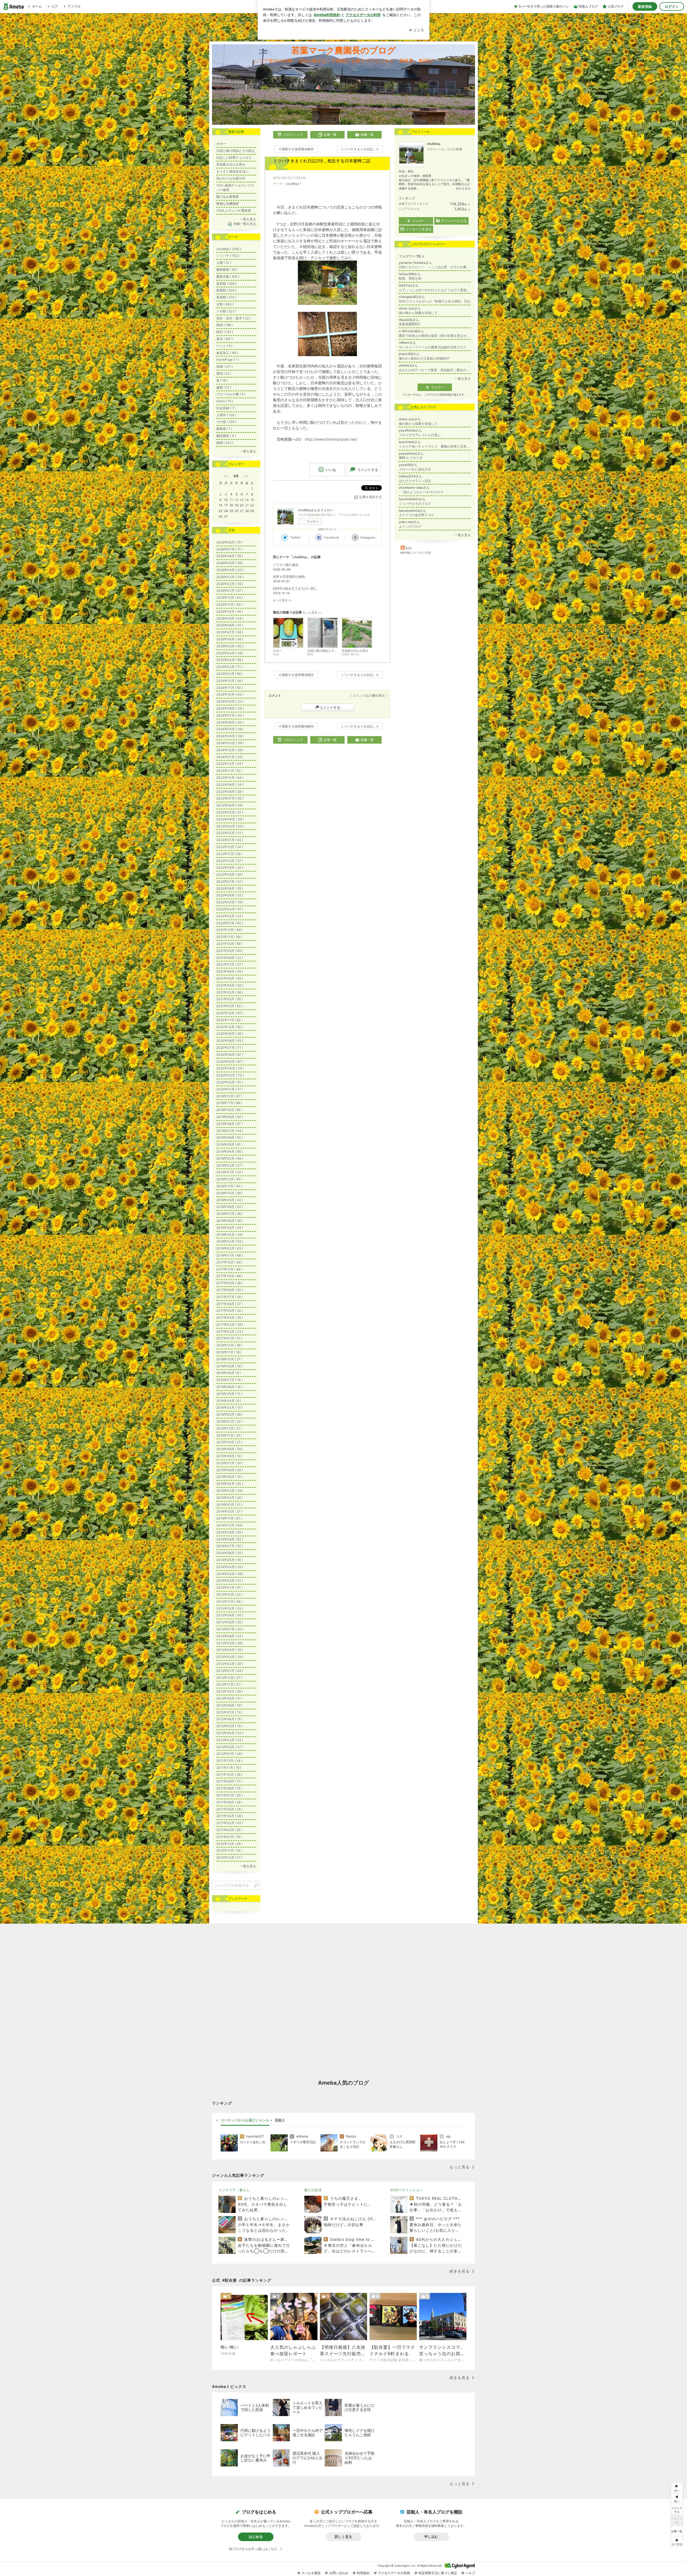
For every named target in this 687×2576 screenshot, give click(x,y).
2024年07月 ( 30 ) (230, 715)
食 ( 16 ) (222, 380)
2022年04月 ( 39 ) (230, 902)
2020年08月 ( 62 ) (230, 1041)
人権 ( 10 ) (224, 263)
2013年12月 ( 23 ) (229, 1594)
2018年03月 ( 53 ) (230, 1241)
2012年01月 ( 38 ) (229, 1754)
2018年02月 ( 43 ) (230, 1248)
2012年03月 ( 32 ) (230, 1740)
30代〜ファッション (407, 2190)
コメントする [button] (368, 470)
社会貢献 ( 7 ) (226, 408)
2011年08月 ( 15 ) (229, 1788)
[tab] (245, 2120)
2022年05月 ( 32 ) (230, 895)
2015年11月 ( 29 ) (229, 1435)
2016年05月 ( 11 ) (229, 1394)
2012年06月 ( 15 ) (229, 1719)
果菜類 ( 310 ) (226, 297)
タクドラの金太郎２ (416, 515)
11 (231, 500)
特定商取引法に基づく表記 (438, 2573)
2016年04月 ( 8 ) (229, 1401)
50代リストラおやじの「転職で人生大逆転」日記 (435, 301)
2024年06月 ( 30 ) (230, 722)
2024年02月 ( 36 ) (230, 750)
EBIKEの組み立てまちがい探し (295, 588)
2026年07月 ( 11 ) (229, 549)
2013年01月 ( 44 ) (230, 1671)
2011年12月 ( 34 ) (229, 1761)
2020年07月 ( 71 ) (230, 1048)
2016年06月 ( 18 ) (229, 1387)
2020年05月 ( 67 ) (230, 1062)
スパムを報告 (311, 2573)
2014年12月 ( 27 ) (229, 1511)
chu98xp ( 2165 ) (229, 249)
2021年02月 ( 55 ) (229, 999)
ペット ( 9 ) (224, 346)
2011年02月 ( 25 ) (229, 1830)
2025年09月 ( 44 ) (230, 618)
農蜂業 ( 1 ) (224, 429)
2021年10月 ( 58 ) (229, 944)
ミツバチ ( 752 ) (228, 256)
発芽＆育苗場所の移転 (289, 577)
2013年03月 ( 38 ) (230, 1657)
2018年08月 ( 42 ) (230, 1207)
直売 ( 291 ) (224, 339)
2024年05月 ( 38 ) (230, 729)
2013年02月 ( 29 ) (230, 1664)
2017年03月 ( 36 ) (230, 1324)
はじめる (256, 2537)
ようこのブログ (410, 526)
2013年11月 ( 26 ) (229, 1601)
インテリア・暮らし (234, 2190)
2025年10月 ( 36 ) (230, 611)
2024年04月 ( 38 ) (230, 736)
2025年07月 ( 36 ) (230, 632)
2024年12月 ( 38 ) (230, 681)
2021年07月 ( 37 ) (230, 964)
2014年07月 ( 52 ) (230, 1546)
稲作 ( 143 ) (225, 332)
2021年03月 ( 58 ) (230, 992)
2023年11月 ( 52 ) (229, 771)
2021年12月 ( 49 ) (229, 930)
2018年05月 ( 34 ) (230, 1228)
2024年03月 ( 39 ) (230, 743)
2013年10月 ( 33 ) (230, 1608)
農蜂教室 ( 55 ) (227, 270)
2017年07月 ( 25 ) (229, 1297)
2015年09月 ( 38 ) (230, 1449)
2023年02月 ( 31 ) (230, 833)
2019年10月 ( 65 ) (229, 1110)
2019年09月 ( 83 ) (230, 1117)
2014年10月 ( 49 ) (230, 1525)
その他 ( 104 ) (226, 422)
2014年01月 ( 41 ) (229, 1587)
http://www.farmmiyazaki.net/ (331, 439)
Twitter (295, 537)
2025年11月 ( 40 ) (229, 604)
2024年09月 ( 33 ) (230, 701)
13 (242, 500)
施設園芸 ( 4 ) (226, 436)
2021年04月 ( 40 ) (230, 985)
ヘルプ (470, 2573)
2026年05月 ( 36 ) (230, 563)
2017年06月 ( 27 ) (229, 1304)
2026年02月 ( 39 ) (230, 584)
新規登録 (645, 6)
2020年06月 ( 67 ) (230, 1055)
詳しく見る (343, 2537)
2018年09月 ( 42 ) (230, 1200)
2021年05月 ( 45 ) (230, 978)
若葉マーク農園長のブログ (343, 50)
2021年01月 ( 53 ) (229, 1006)
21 (247, 505)
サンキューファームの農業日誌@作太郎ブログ (432, 347)
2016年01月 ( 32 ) (229, 1421)
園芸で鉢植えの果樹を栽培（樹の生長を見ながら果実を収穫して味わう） (435, 336)
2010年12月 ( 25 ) (229, 1844)
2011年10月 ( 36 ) (229, 1775)
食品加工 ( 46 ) (227, 353)
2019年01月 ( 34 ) (230, 1172)
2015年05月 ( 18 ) (229, 1477)
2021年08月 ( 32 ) (230, 958)
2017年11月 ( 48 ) (229, 1269)
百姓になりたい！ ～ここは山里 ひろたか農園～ (435, 267)
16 (220, 505)
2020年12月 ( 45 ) (230, 1013)
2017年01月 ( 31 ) (229, 1338)
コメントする (330, 707)
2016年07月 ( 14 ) (229, 1380)
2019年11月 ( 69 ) (229, 1103)
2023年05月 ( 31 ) (230, 812)
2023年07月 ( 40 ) (230, 798)
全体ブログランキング (414, 204)
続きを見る (463, 188)
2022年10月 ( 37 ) (230, 861)
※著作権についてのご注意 (415, 553)
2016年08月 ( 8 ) (229, 1373)
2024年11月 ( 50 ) (229, 688)
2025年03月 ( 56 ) (230, 660)
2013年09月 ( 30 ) (230, 1615)
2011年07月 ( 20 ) (229, 1795)
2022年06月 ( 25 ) (230, 888)
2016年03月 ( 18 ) (229, 1407)
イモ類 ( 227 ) (226, 311)
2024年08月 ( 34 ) (230, 708)
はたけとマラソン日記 (415, 481)
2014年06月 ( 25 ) (230, 1553)
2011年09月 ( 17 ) (229, 1781)
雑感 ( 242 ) (225, 443)
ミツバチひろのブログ (415, 504)
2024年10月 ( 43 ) (230, 694)
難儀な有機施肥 (228, 204)
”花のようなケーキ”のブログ (421, 492)
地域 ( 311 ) (224, 366)
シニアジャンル (409, 209)
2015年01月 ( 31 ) (229, 1505)
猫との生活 (313, 2190)
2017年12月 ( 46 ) (229, 1262)
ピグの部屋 (455, 149)
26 (236, 511)
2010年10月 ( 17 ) (229, 1857)
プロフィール (436, 149)
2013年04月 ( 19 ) (230, 1650)
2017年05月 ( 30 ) (230, 1311)
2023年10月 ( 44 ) (230, 778)
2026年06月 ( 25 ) (230, 556)
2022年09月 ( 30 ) (230, 867)
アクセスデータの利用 (394, 2573)
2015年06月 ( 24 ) (230, 1470)
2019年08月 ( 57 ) (229, 1124)
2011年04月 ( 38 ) (230, 1816)
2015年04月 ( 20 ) (230, 1484)
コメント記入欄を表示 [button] (368, 695)
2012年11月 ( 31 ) (229, 1684)
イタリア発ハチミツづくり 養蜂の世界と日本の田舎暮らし (435, 446)
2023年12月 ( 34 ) (230, 764)
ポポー (221, 144)
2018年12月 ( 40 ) (229, 1179)
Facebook (332, 537)
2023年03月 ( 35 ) (230, 826)
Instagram (368, 537)
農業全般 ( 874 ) (228, 277)
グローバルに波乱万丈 (415, 469)
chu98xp (292, 184)
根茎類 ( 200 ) (226, 290)
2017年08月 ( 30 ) (230, 1290)
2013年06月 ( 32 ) (230, 1636)
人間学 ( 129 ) (226, 415)
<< (226, 476)
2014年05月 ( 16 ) (229, 1560)
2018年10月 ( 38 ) (229, 1193)
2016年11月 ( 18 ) (229, 1352)
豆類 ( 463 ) (225, 304)
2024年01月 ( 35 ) (230, 757)
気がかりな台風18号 (231, 178)
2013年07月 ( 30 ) (230, 1629)
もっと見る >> (283, 600)
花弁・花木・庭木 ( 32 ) (233, 318)
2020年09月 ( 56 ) (230, 1034)
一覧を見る (463, 379)
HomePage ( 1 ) (228, 359)
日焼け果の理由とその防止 (236, 151)
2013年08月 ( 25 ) (230, 1622)
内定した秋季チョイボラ (234, 158)
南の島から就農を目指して (418, 313)
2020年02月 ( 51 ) (230, 1082)
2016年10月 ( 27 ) (229, 1359)
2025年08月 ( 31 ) (230, 625)
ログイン (672, 6)
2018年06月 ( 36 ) (230, 1221)
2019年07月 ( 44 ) (230, 1131)
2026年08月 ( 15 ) (229, 542)
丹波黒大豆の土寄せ (231, 164)
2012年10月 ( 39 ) (229, 1691)
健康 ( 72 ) (224, 387)
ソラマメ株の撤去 (286, 565)
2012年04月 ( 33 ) (230, 1733)
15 (252, 500)
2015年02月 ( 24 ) (230, 1498)
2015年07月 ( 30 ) (230, 1463)
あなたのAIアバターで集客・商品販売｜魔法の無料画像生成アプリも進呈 (435, 370)
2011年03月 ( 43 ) (230, 1823)
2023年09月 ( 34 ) (230, 785)
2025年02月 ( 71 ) (229, 667)
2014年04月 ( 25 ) (230, 1567)
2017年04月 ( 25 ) (230, 1318)
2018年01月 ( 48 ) (229, 1255)
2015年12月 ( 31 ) (229, 1428)
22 (252, 505)
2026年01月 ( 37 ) (230, 591)
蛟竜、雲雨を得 (410, 278)
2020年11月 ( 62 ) (229, 1020)
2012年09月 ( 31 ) (229, 1698)
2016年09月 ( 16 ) (229, 1366)
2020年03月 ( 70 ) (230, 1075)
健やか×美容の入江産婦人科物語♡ (424, 358)
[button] (677, 2542)
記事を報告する (371, 497)
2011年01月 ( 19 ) (229, 1837)
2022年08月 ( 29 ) (230, 874)
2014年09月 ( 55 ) (230, 1532)
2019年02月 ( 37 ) (230, 1165)
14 (247, 500)
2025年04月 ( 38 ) (230, 653)
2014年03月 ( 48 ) (230, 1574)
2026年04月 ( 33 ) (230, 570)
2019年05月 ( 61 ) (229, 1144)
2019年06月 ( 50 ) (230, 1137)
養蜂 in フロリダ (411, 458)
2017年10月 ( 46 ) (229, 1276)
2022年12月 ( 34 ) (230, 847)
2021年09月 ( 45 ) (230, 951)
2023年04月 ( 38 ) (230, 819)
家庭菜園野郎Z (410, 324)
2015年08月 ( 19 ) (229, 1456)
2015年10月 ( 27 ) (229, 1442)
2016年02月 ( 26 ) (229, 1414)
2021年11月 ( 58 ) (229, 937)
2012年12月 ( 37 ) (229, 1678)
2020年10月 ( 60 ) (230, 1027)
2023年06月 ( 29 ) (230, 805)
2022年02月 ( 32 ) (230, 916)
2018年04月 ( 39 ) (230, 1235)
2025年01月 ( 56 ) (229, 674)
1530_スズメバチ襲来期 (234, 211)
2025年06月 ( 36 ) (230, 639)
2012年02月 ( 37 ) (230, 1747)
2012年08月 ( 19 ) (229, 1705)
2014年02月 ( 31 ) (230, 1581)
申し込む (431, 2537)
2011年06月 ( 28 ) (229, 1802)
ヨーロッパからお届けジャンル (245, 2120)
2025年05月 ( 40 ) (230, 646)
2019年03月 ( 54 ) (230, 1158)
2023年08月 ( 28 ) (230, 792)
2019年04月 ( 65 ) (230, 1151)
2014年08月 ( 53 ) (230, 1539)
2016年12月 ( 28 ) (229, 1345)
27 (242, 511)
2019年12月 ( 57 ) (229, 1096)
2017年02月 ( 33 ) (230, 1331)
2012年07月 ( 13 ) (229, 1712)
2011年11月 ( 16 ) (229, 1768)
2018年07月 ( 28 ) (229, 1214)
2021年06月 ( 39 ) (230, 971)
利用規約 (363, 2573)
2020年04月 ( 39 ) (230, 1068)
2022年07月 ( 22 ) (230, 881)
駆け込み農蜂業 (228, 197)
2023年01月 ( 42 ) (230, 840)
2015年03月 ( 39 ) (230, 1491)
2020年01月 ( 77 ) (230, 1089)
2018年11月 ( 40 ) (229, 1186)
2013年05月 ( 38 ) (230, 1643)
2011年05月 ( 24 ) (229, 1809)
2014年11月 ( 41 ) (229, 1518)
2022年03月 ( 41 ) (230, 909)
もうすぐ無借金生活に (232, 171)
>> (246, 476)
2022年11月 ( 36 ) (229, 854)
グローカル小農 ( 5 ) (231, 394)
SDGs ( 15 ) (225, 401)
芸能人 (280, 2120)
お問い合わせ (339, 2573)
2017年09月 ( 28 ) (229, 1283)
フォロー (312, 521)
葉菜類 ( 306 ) (226, 284)
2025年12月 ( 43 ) (230, 598)
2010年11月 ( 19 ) (229, 1850)
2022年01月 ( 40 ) (230, 923)
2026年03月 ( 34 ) (230, 577)
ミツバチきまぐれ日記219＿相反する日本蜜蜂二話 (322, 161)
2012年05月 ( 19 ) (229, 1726)
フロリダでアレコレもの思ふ (420, 435)
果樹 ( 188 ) (224, 325)
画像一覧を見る (245, 224)
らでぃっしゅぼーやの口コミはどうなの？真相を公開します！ (435, 290)
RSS (408, 548)
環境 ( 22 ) (224, 373)
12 (237, 500)
